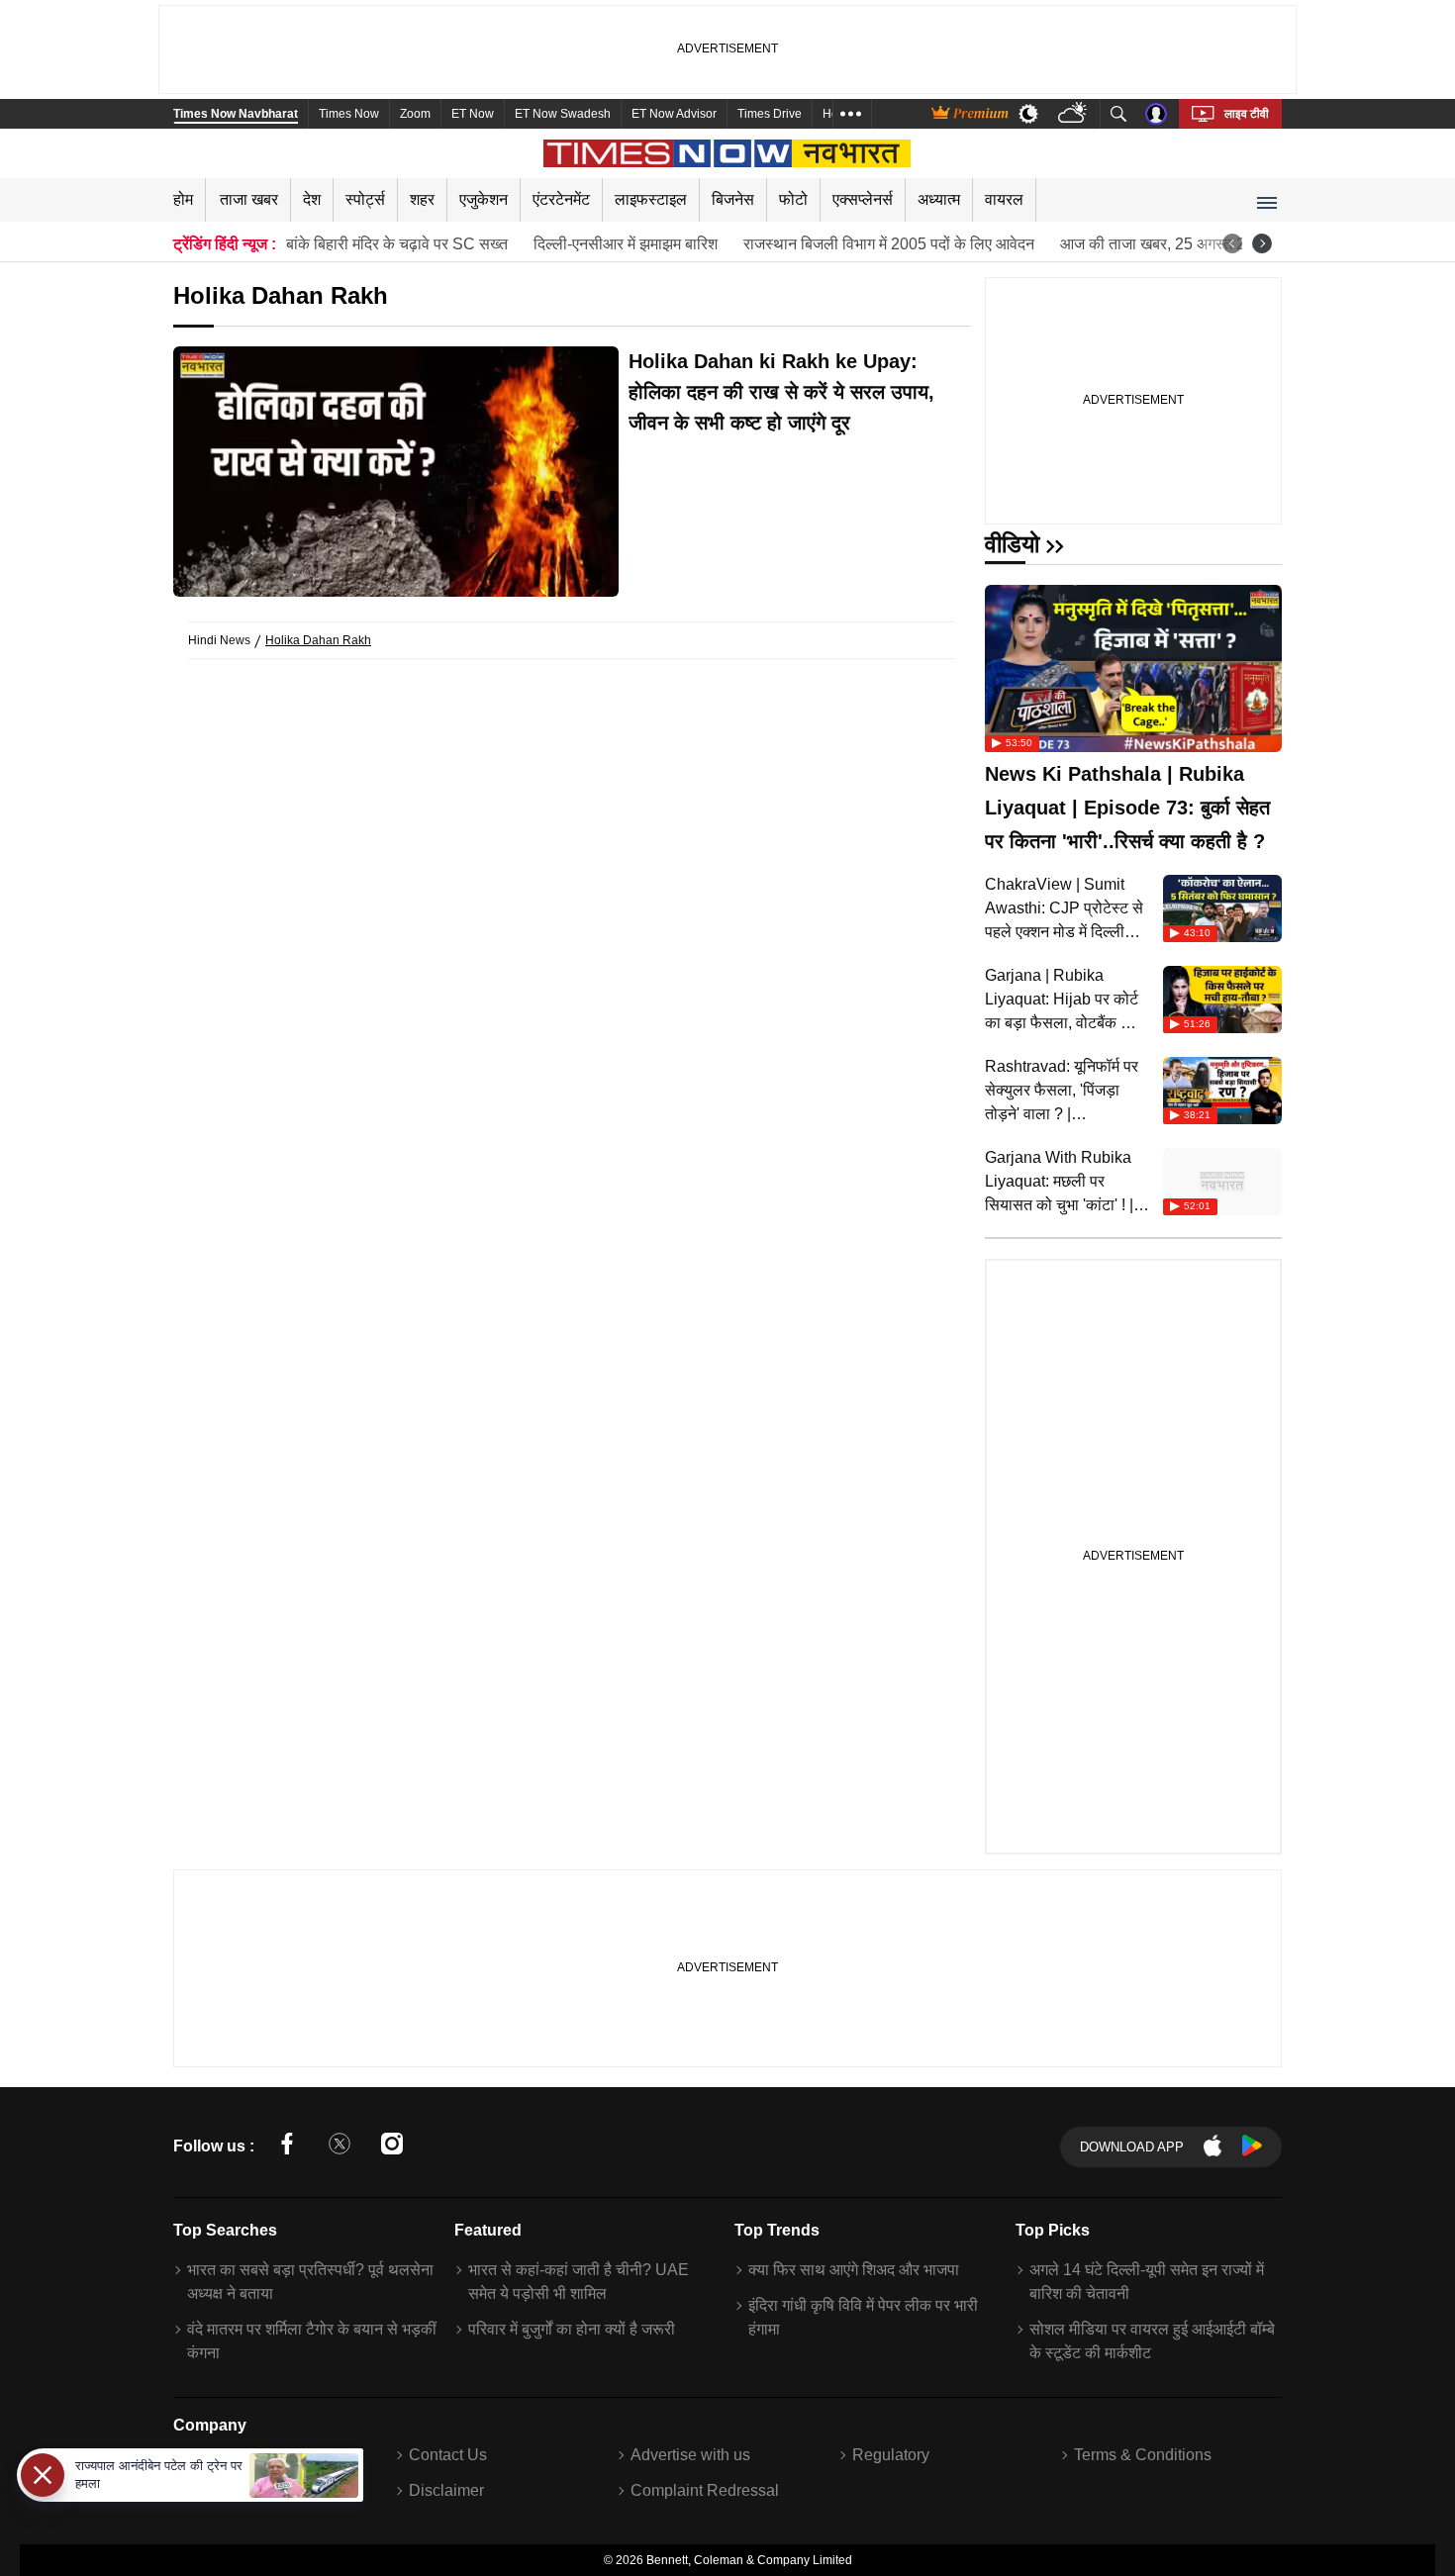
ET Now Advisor (674, 114)
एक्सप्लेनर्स (863, 199)
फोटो (793, 199)
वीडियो (1012, 544)
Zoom (415, 114)
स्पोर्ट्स (365, 199)
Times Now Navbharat (236, 114)
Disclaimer (446, 2490)
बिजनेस (733, 199)
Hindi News (219, 640)
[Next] (1262, 243)
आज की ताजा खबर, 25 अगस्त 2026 (1166, 244)
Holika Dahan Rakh (318, 640)
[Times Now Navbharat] (728, 153)
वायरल (1004, 199)
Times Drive (770, 114)
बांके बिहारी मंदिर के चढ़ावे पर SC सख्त (397, 244)
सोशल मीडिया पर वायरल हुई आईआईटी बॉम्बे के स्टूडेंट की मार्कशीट (1152, 2341)
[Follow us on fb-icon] (287, 2147)
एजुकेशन (484, 199)
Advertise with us (690, 2455)
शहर (422, 199)
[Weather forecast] (1074, 114)
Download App (1132, 2147)
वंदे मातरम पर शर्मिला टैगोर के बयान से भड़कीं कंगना (312, 2341)
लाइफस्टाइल (651, 199)
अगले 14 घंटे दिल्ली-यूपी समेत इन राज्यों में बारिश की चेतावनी (1147, 2282)
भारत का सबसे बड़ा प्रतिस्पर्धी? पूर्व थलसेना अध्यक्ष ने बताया (310, 2282)
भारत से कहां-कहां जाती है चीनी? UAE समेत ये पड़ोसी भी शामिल (579, 2282)
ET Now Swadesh (563, 114)
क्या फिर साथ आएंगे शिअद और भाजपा (854, 2270)
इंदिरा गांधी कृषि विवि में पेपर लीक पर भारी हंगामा (863, 2317)
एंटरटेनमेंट (561, 199)
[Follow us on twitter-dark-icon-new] (339, 2147)
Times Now (349, 114)
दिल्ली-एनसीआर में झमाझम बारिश (626, 244)
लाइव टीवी (1247, 114)
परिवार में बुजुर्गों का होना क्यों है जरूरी (572, 2329)
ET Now (473, 114)
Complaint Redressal (705, 2490)
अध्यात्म (939, 199)
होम (183, 199)
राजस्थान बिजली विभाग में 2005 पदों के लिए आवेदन (889, 244)
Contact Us (448, 2455)
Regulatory (891, 2455)
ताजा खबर (249, 199)
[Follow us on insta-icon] (392, 2147)
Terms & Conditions (1143, 2455)
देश (312, 199)
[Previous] (1232, 243)
